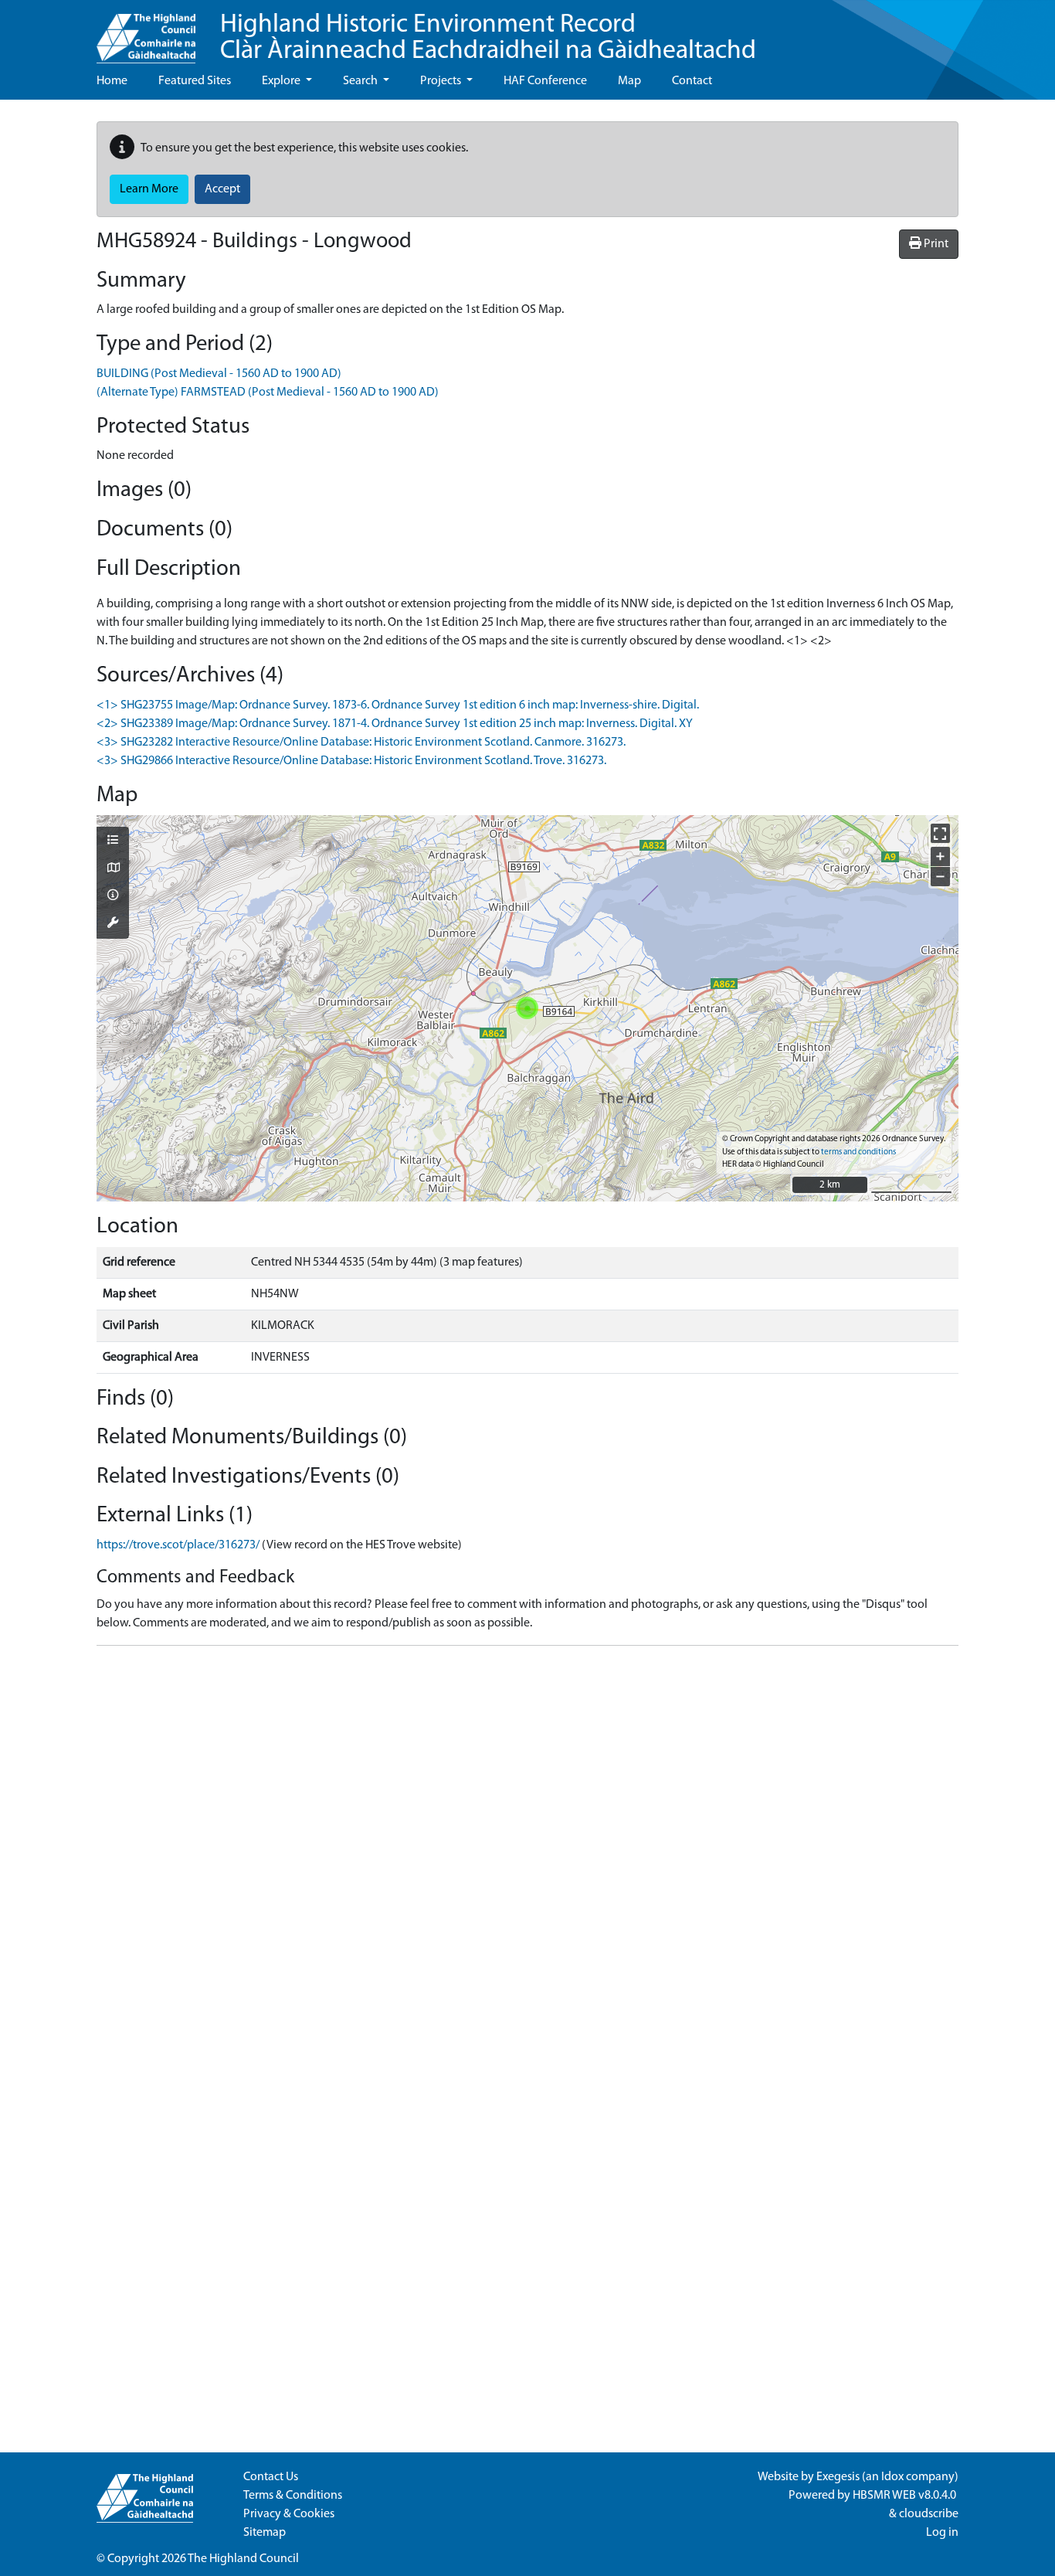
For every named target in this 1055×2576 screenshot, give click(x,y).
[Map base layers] (113, 869)
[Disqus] (527, 1851)
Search (361, 81)
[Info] (113, 896)
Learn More (149, 189)
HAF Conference (545, 81)
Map (629, 81)
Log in (942, 2533)
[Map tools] (113, 924)
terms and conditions (858, 1152)
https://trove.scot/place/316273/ (178, 1545)
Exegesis (838, 2477)
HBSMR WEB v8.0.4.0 (906, 2496)
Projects (442, 81)
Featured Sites (195, 81)
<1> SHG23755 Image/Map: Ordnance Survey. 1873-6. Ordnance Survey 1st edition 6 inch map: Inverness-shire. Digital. (398, 705)
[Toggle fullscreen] (940, 833)
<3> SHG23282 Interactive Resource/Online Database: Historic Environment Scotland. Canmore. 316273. (361, 743)
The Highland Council (243, 2559)
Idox (892, 2477)
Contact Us (271, 2477)
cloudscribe (929, 2514)
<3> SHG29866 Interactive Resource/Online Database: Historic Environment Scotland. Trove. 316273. (351, 761)
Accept (222, 189)
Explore (282, 81)
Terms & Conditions (293, 2496)
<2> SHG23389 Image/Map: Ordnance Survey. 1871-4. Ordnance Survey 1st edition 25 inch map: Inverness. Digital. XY (395, 724)
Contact (692, 81)
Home (112, 81)
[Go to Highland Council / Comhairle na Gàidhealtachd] (146, 32)
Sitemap (265, 2533)
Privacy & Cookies (289, 2514)
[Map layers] (113, 841)
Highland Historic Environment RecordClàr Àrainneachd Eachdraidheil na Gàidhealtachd (488, 38)
